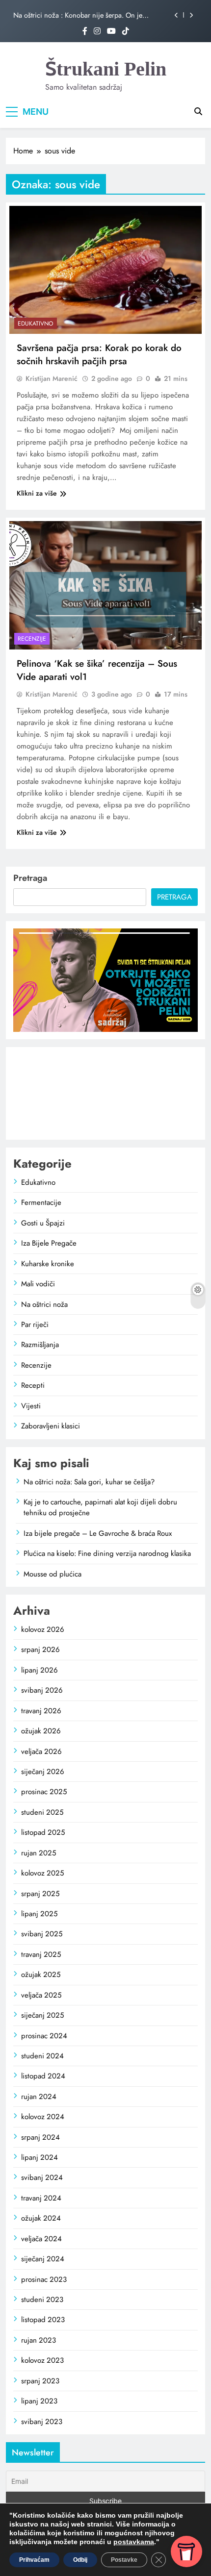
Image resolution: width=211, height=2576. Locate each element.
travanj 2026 (41, 1711)
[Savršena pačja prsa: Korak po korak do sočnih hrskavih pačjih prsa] (105, 270)
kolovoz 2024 (43, 2117)
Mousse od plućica (53, 1574)
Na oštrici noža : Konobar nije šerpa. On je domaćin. (78, 15)
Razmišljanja (40, 1345)
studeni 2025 (42, 1812)
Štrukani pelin (106, 69)
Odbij (80, 2560)
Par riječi (35, 1325)
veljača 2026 (41, 1751)
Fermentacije (41, 1202)
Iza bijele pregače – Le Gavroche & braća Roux (98, 1533)
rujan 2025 (39, 1853)
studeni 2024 (42, 2056)
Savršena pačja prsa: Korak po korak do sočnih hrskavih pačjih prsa (99, 354)
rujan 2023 (39, 2340)
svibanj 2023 (42, 2422)
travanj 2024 (41, 2198)
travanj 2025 (41, 1954)
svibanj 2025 (42, 1934)
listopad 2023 (43, 2320)
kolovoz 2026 (43, 1629)
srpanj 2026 (40, 1650)
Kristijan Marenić (52, 378)
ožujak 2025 (41, 1975)
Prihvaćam (34, 2560)
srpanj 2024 (40, 2137)
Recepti (33, 1385)
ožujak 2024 (41, 2218)
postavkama (134, 2542)
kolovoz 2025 (42, 1873)
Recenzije (32, 639)
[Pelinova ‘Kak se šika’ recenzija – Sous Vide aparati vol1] (105, 585)
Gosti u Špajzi (43, 1223)
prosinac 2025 (44, 1792)
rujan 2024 (39, 2097)
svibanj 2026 (42, 1690)
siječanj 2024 (43, 2259)
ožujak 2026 (41, 1731)
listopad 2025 (43, 1832)
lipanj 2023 (39, 2401)
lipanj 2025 (39, 1914)
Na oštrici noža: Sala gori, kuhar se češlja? (89, 1482)
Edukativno (36, 324)
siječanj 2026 (43, 1772)
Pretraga (30, 878)
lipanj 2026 (40, 1670)
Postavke (124, 2560)
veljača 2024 (41, 2239)
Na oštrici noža (44, 1304)
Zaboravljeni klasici (51, 1426)
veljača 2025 (41, 1995)
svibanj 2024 (42, 2177)
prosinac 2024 (44, 2036)
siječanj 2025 (42, 2015)
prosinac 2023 (44, 2279)
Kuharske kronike (48, 1264)
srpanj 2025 (40, 1894)
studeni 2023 (42, 2300)
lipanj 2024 (40, 2157)
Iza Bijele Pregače (49, 1243)
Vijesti (31, 1406)
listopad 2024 (43, 2076)
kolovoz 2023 (42, 2360)
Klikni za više (37, 493)
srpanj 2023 (40, 2381)
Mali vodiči (38, 1284)
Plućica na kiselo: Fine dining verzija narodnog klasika (107, 1553)
